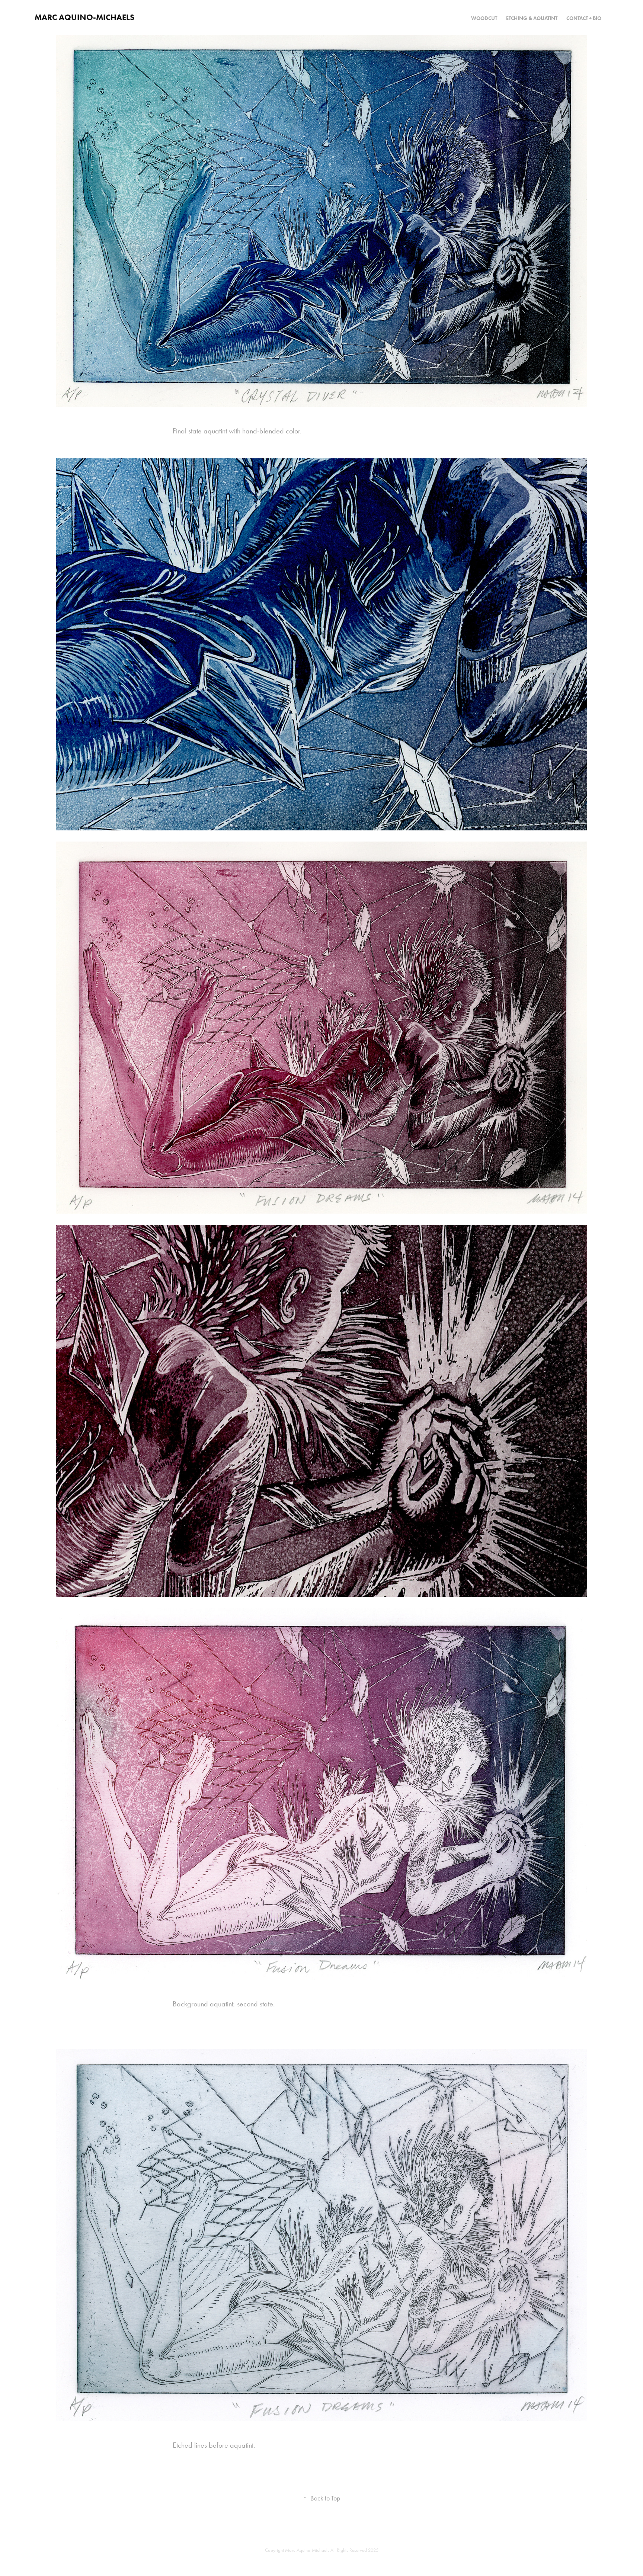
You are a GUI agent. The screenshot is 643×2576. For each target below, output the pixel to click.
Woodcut (484, 18)
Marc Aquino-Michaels (84, 17)
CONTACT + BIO (584, 18)
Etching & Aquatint (532, 18)
